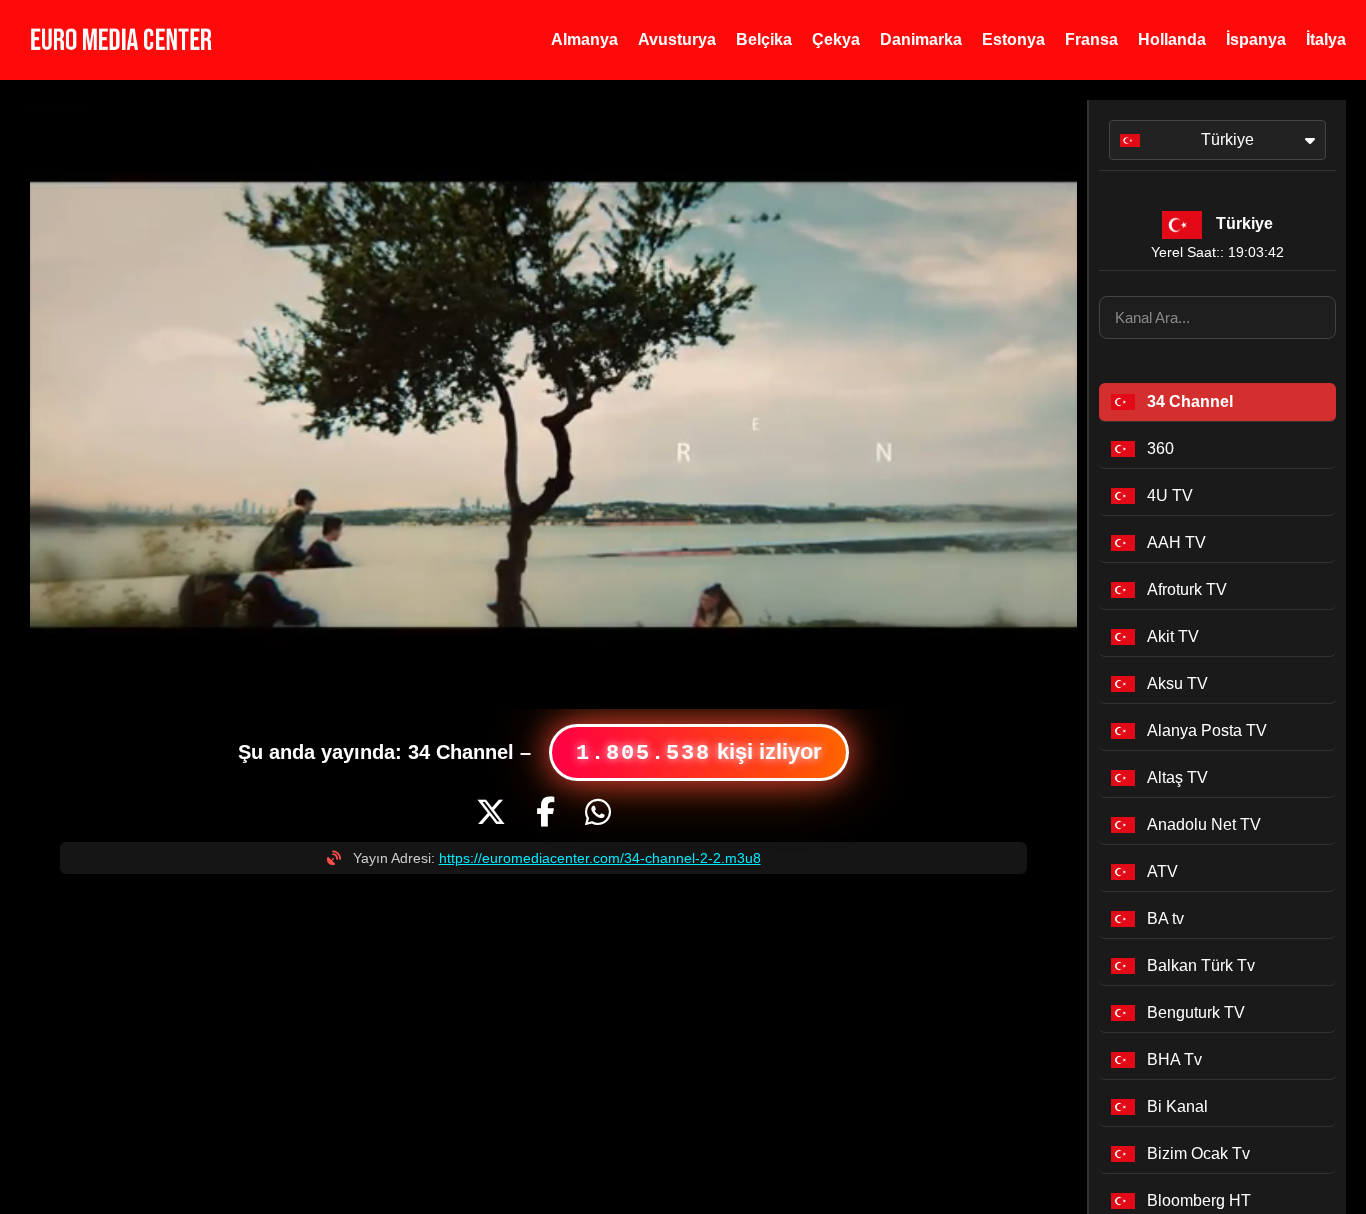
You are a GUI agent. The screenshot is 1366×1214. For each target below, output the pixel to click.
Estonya (1013, 39)
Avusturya (677, 39)
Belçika (764, 39)
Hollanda (1172, 39)
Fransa (1091, 39)
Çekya (836, 39)
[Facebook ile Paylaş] (545, 813)
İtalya (1326, 39)
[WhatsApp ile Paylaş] (598, 813)
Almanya (584, 39)
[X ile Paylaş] (491, 813)
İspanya (1256, 39)
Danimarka (921, 39)
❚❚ (57, 678)
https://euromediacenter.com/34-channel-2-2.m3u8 (600, 858)
